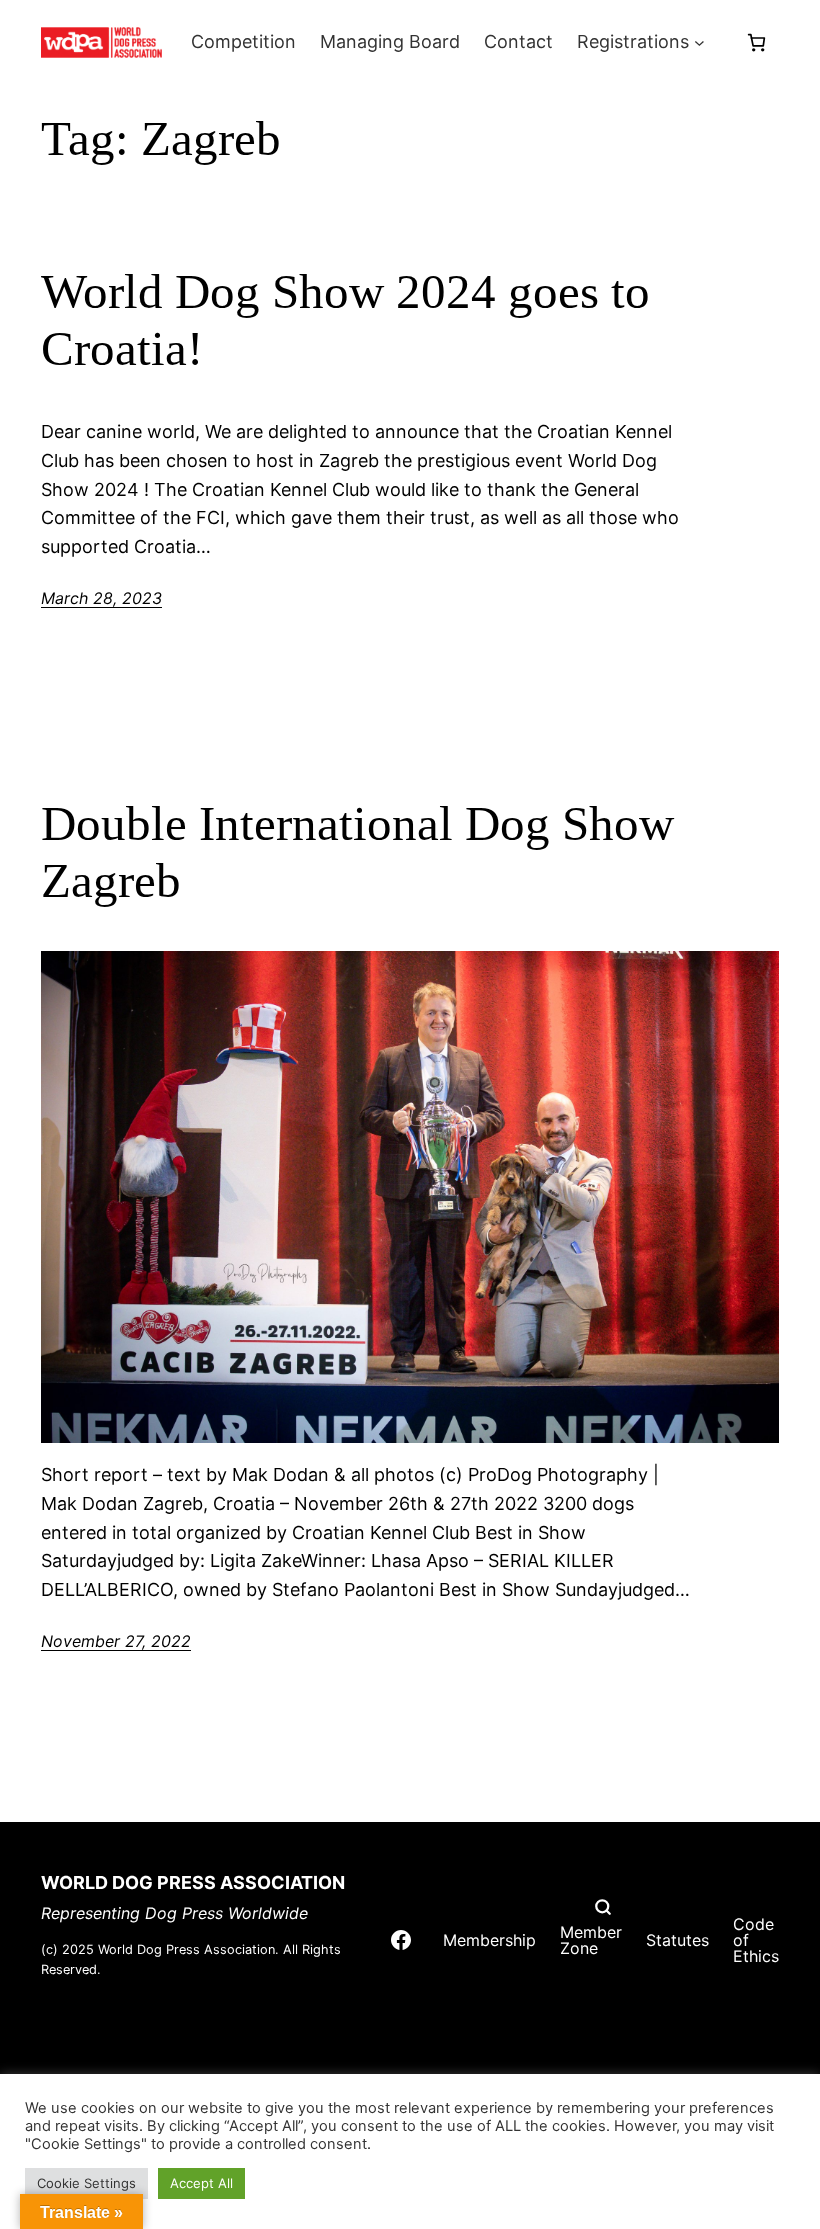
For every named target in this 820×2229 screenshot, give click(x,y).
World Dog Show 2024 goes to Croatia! (345, 320)
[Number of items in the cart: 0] (756, 42)
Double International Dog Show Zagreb (357, 852)
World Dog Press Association (193, 1882)
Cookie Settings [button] (86, 2183)
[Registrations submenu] (699, 42)
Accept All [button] (201, 2183)
